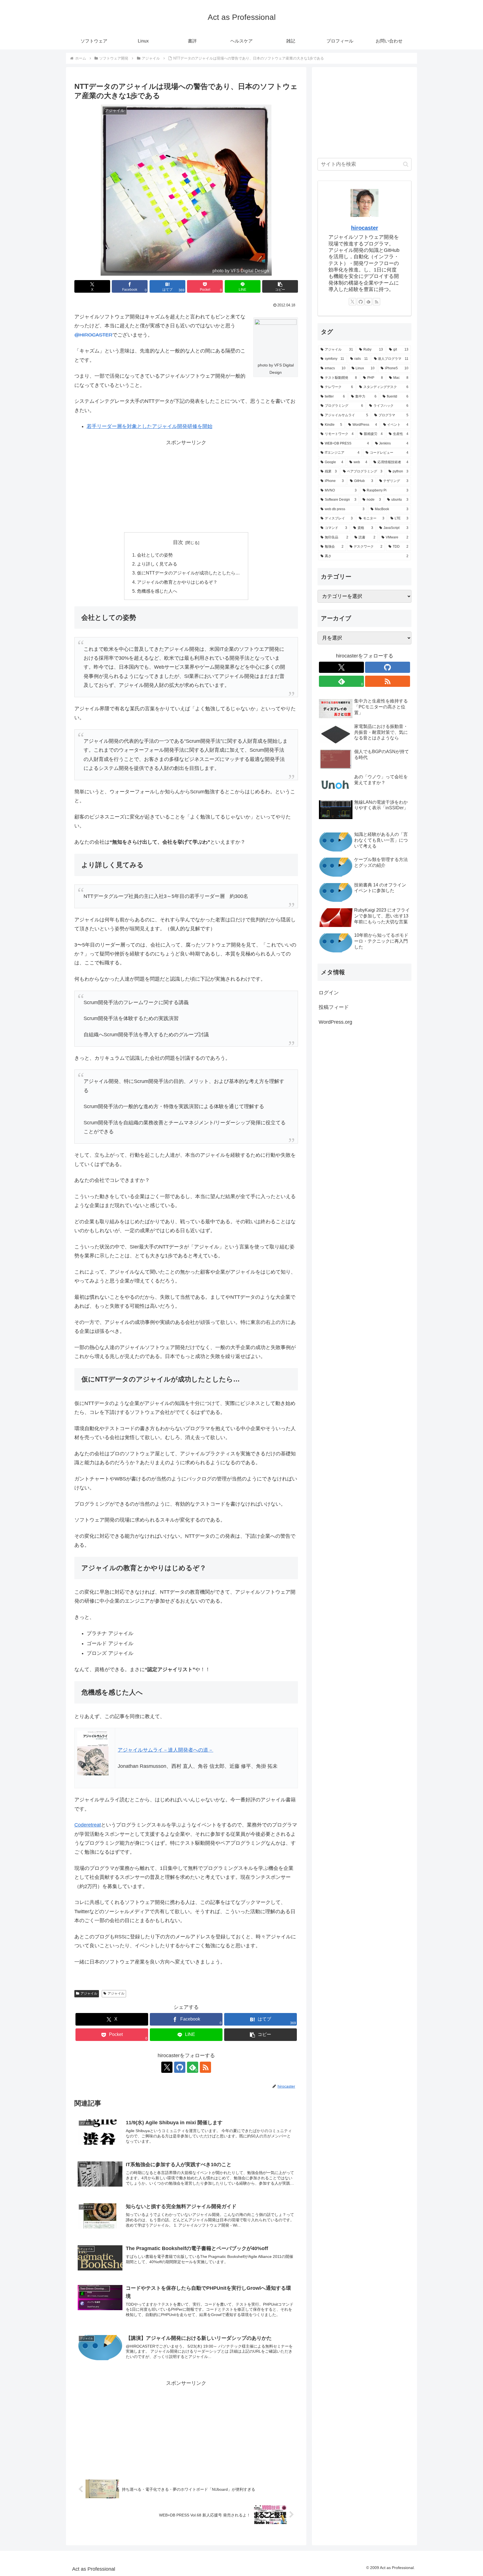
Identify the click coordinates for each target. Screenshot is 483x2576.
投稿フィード (334, 1007)
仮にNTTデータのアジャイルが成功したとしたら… (188, 573)
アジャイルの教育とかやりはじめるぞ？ (177, 582)
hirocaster (365, 228)
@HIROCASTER (93, 335)
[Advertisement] (186, 486)
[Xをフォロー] (167, 2067)
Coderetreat (88, 1825)
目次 (178, 542)
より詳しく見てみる (157, 564)
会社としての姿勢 (155, 555)
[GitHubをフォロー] (180, 2067)
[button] (280, 286)
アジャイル (89, 1993)
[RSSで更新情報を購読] (205, 2067)
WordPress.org (335, 1022)
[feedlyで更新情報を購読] (368, 302)
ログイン (329, 993)
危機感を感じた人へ (157, 591)
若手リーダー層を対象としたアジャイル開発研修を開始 (150, 426)
